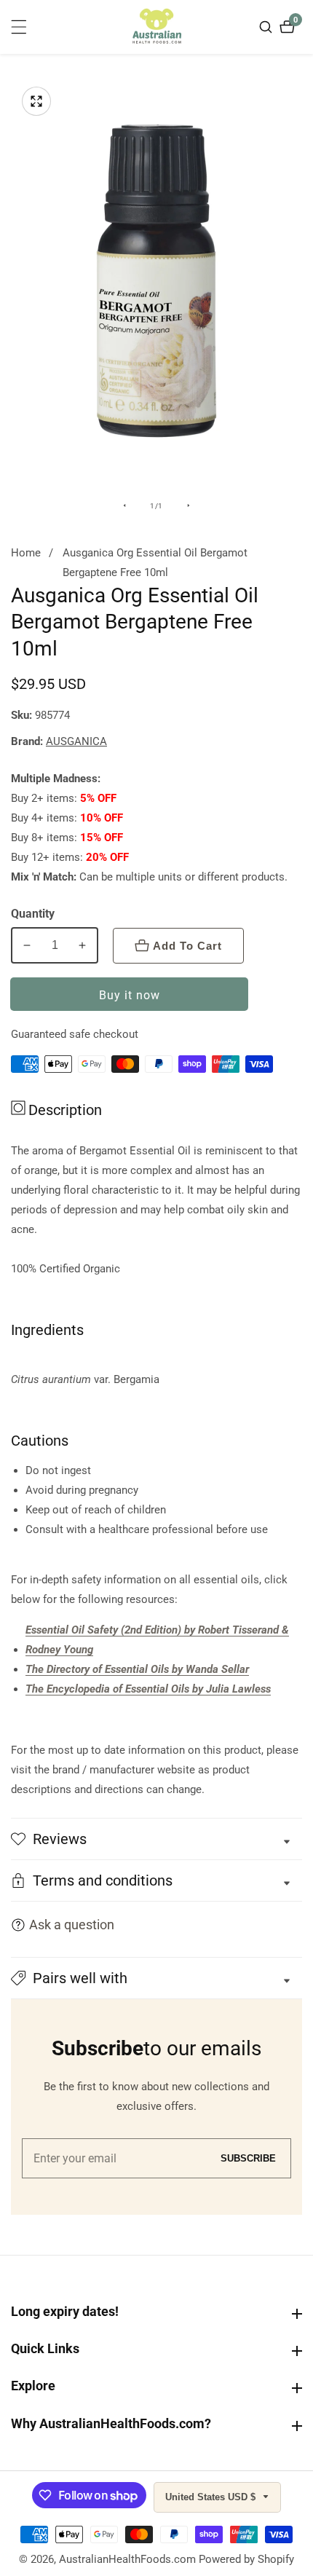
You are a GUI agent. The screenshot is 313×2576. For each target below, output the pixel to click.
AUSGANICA (76, 742)
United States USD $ (212, 2497)
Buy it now (130, 995)
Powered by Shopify (246, 2560)
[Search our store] (268, 27)
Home (26, 553)
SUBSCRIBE (248, 2158)
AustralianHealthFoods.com (127, 2560)
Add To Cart (187, 946)
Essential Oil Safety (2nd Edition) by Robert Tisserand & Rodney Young (157, 1640)
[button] (156, 1978)
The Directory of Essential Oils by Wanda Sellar (137, 1669)
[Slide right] (189, 505)
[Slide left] (124, 505)
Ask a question (72, 1925)
